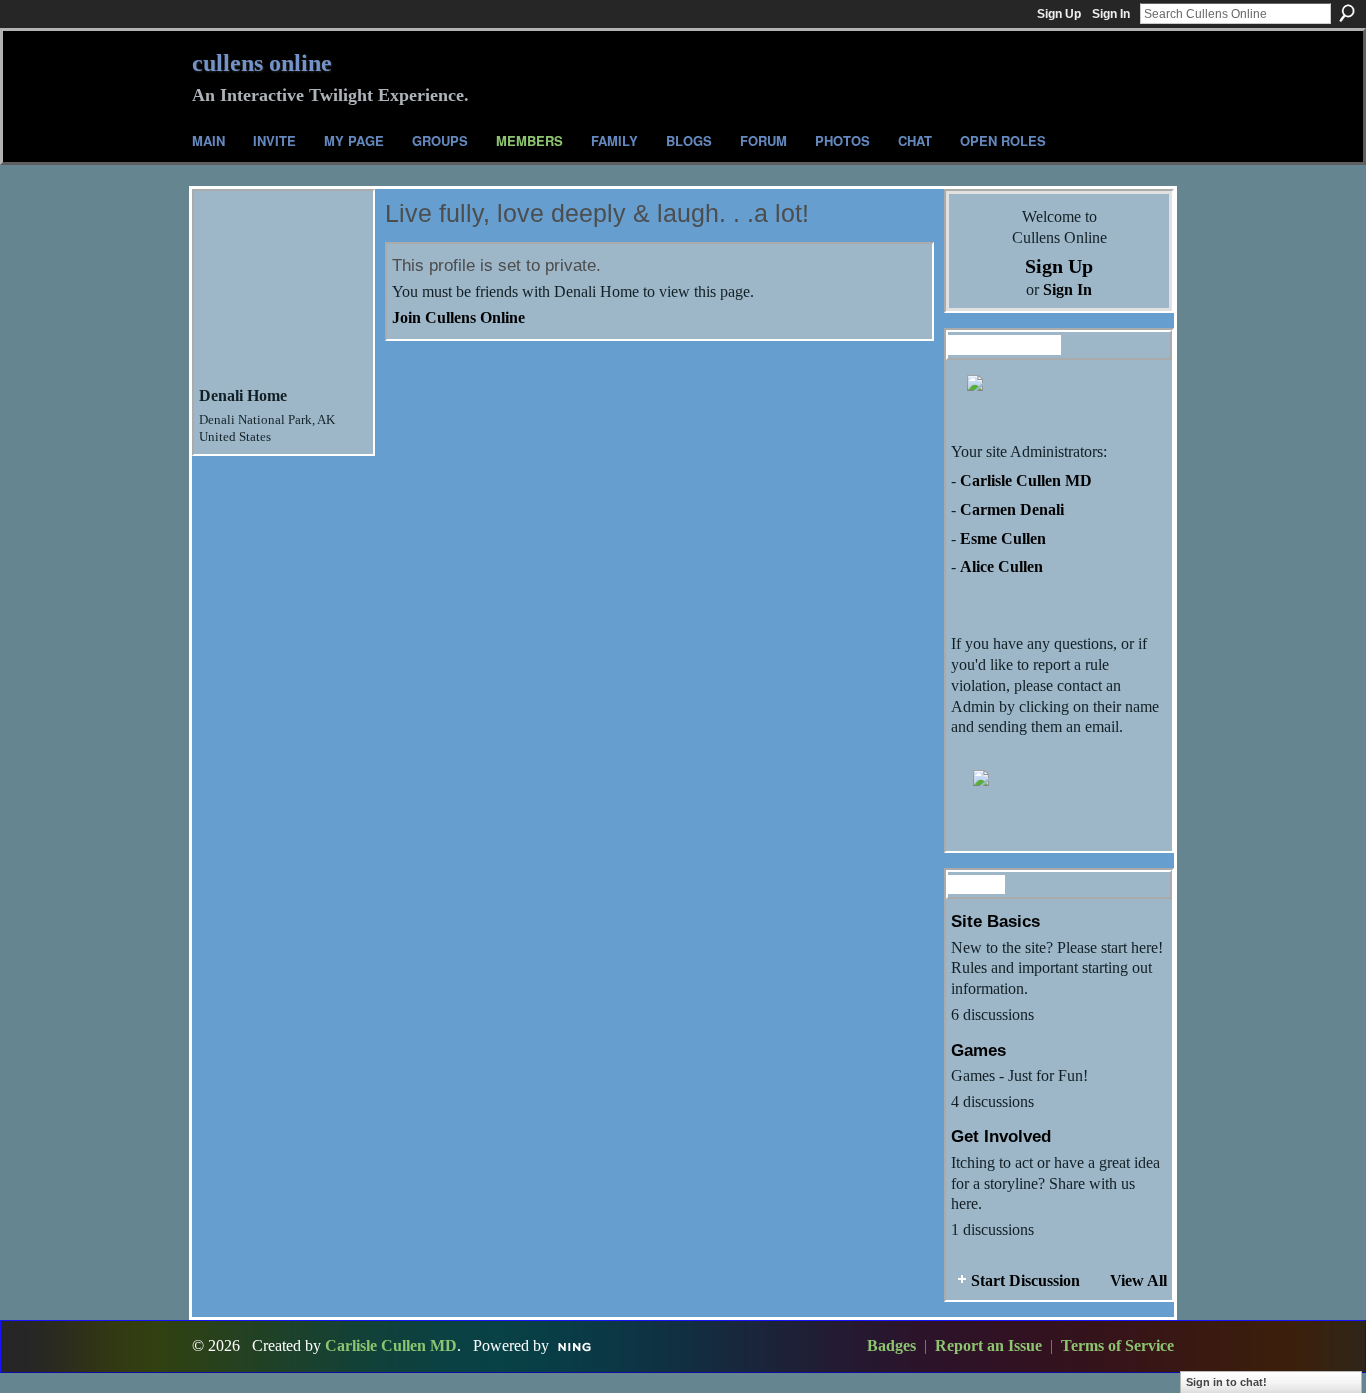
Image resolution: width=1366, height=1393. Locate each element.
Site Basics (995, 921)
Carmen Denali (1012, 509)
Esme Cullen (1003, 538)
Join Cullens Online (458, 317)
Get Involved (1001, 1136)
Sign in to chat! (1226, 1382)
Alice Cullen (1001, 566)
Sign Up (1059, 14)
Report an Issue (988, 1345)
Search (1347, 13)
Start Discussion (1025, 1280)
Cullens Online (262, 63)
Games (978, 1050)
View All (1138, 1280)
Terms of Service (1117, 1345)
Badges (891, 1345)
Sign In (1111, 14)
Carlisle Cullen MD (1026, 480)
